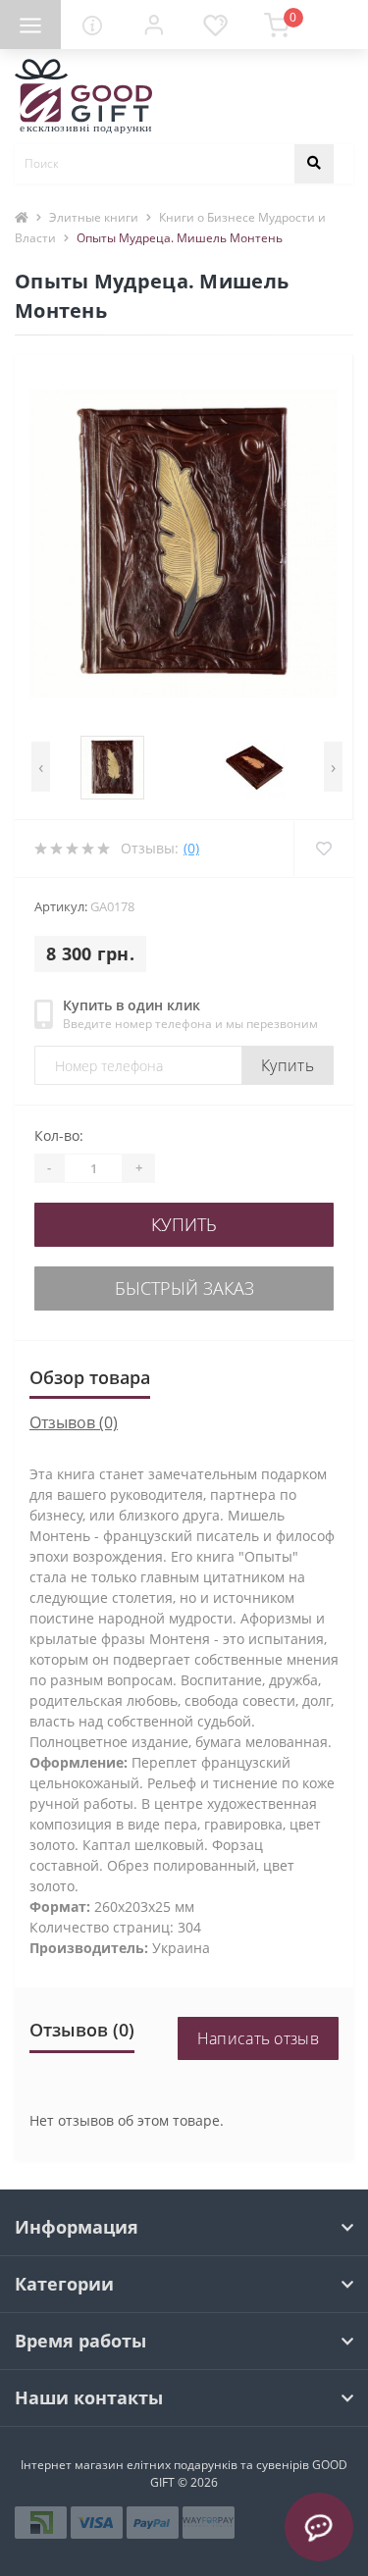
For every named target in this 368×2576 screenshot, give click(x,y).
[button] (153, 25)
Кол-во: (59, 1135)
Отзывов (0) (74, 1422)
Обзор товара (90, 1377)
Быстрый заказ (184, 1288)
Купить (288, 1065)
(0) (191, 848)
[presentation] (41, 767)
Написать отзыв (258, 2038)
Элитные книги (94, 217)
